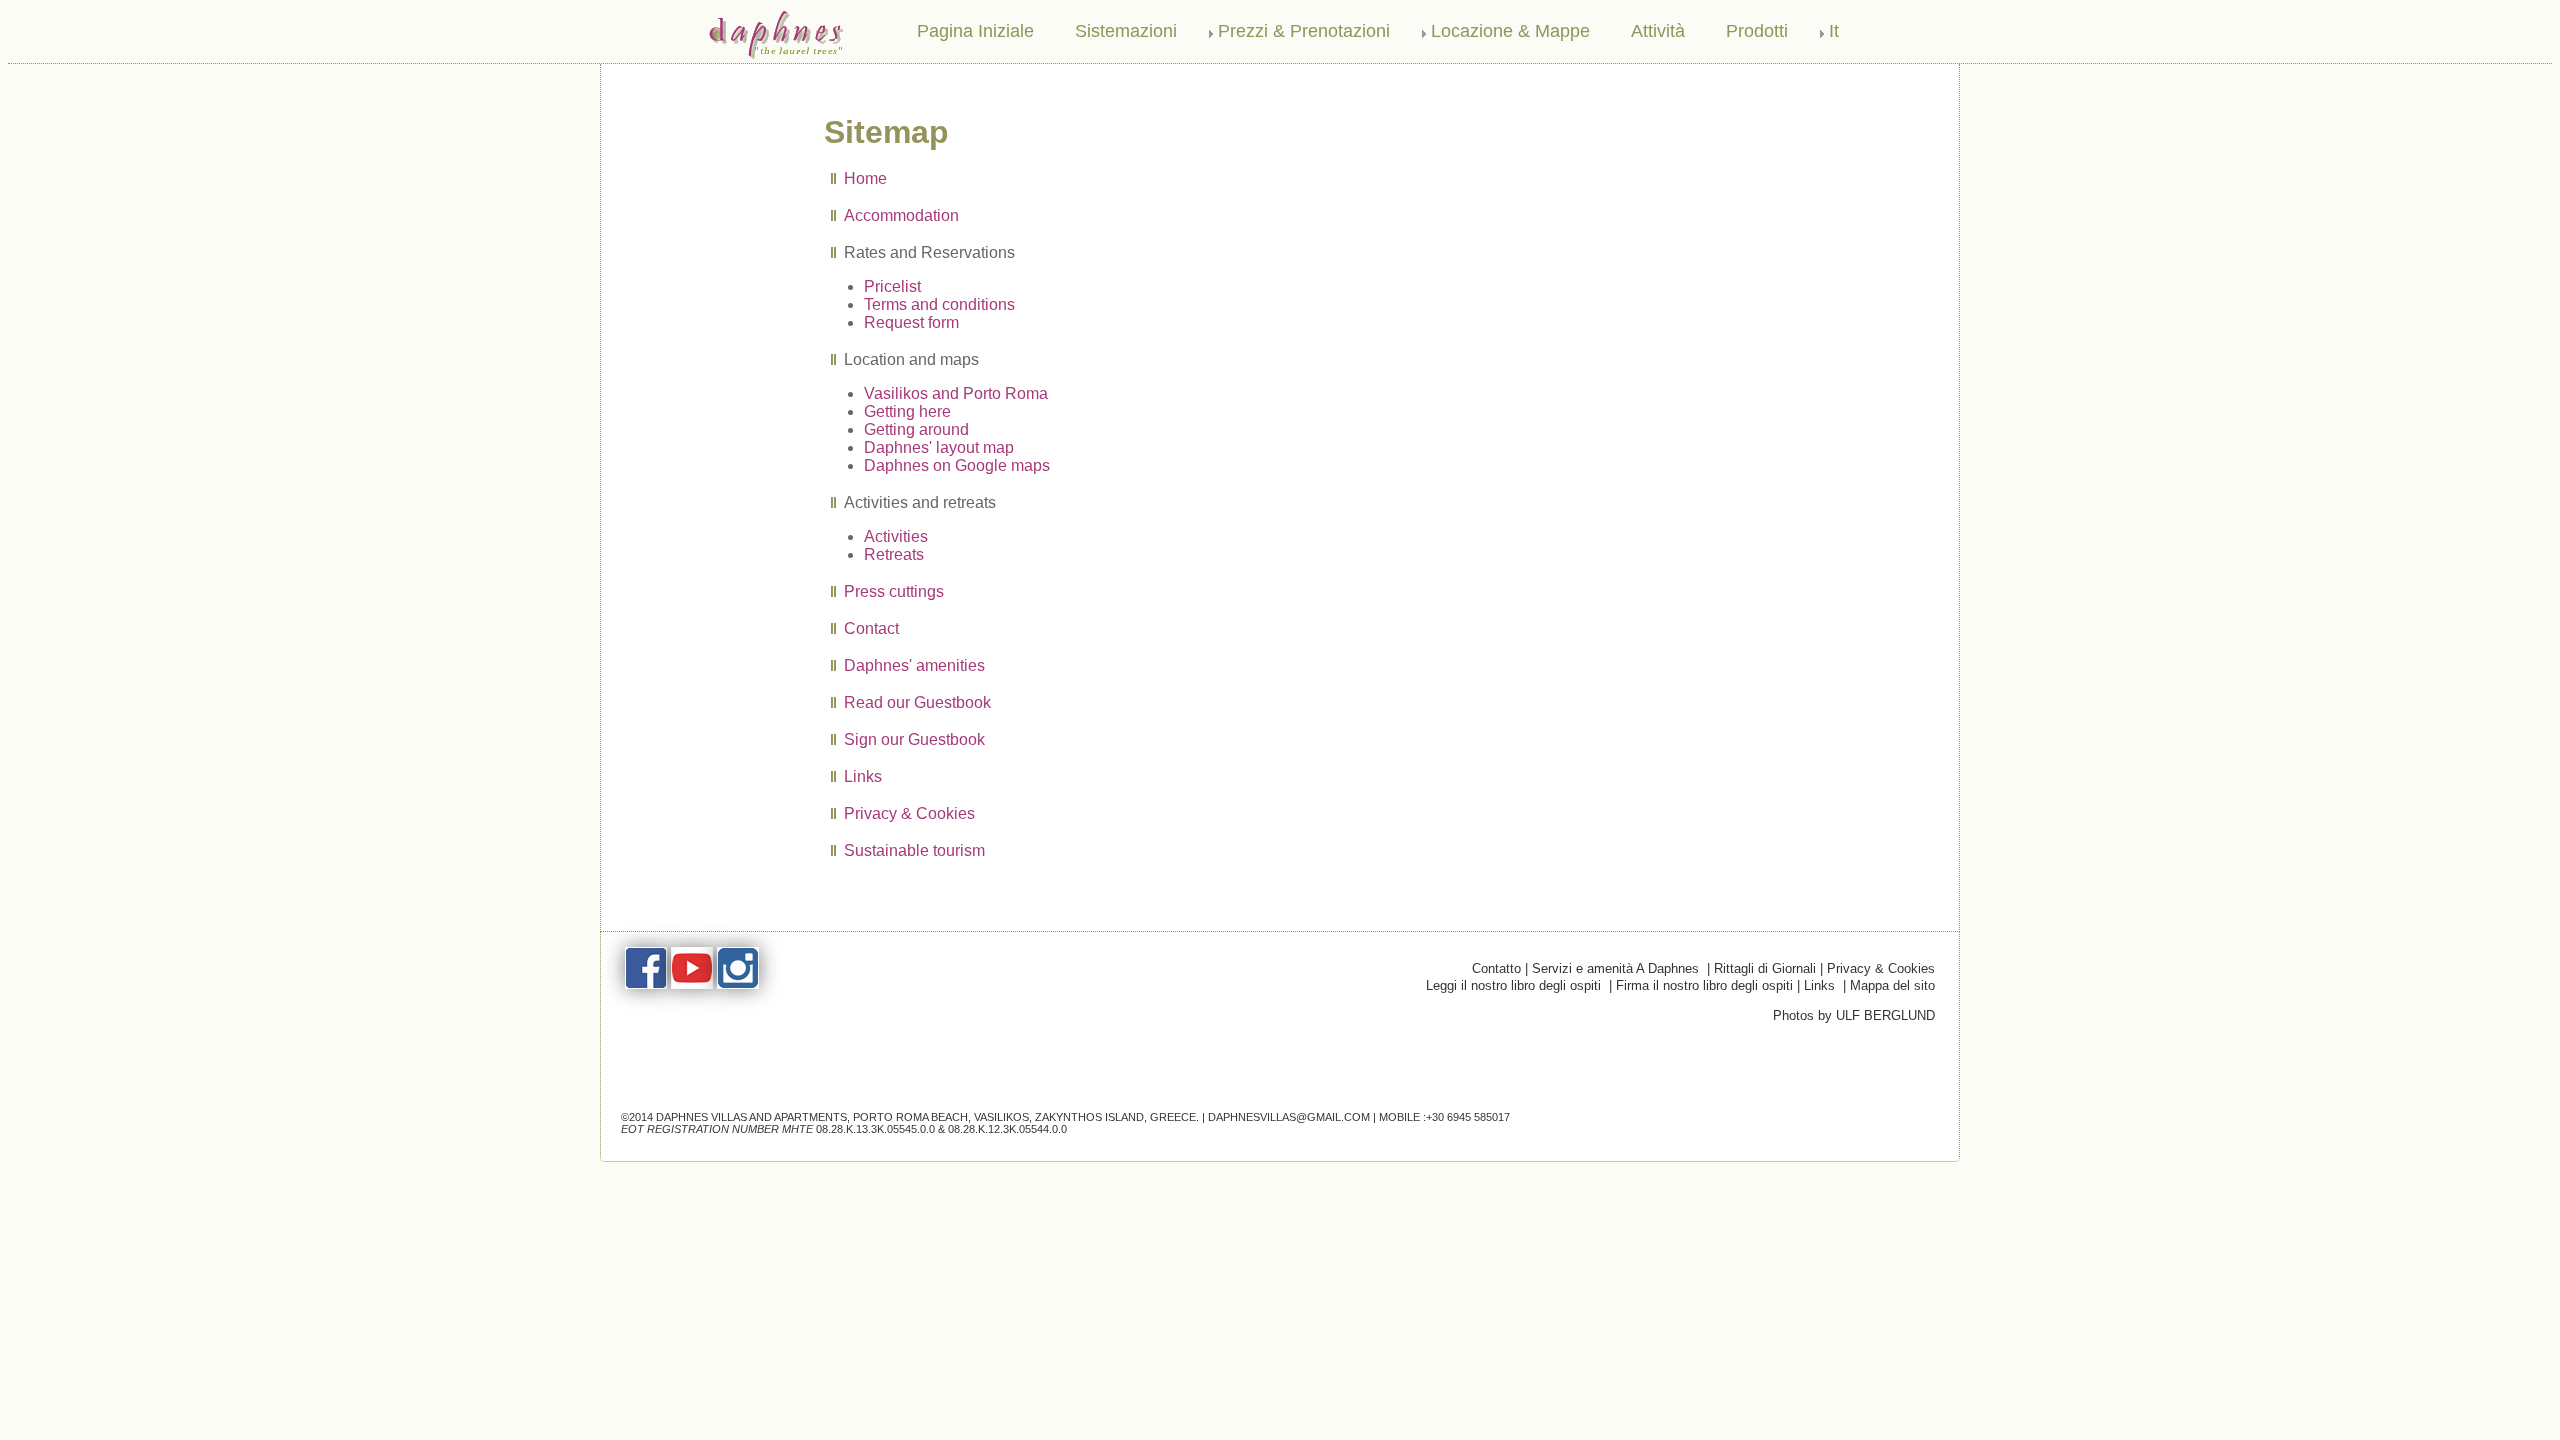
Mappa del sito (1892, 985)
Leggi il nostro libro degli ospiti (1513, 985)
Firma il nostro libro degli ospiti (1704, 985)
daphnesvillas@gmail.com (1289, 1117)
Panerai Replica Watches (674, 939)
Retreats (894, 554)
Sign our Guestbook (914, 739)
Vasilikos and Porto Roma (956, 393)
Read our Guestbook (917, 702)
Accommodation (901, 215)
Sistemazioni (1126, 31)
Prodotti (1757, 31)
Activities (896, 536)
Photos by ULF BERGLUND (1854, 1015)
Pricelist (892, 286)
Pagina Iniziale (975, 31)
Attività (1658, 31)
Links (863, 776)
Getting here (907, 411)
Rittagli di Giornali (1767, 968)
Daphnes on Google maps (957, 465)
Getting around (916, 429)
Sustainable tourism (914, 850)
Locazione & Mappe (1510, 31)
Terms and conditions (939, 304)
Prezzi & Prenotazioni (1304, 31)
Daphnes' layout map (939, 447)
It (1834, 31)
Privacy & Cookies (909, 813)
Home (865, 178)
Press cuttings (894, 591)
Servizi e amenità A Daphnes (1619, 968)
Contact (871, 628)
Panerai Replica (796, 939)
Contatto (1496, 968)
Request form (911, 322)
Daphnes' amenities (914, 665)
